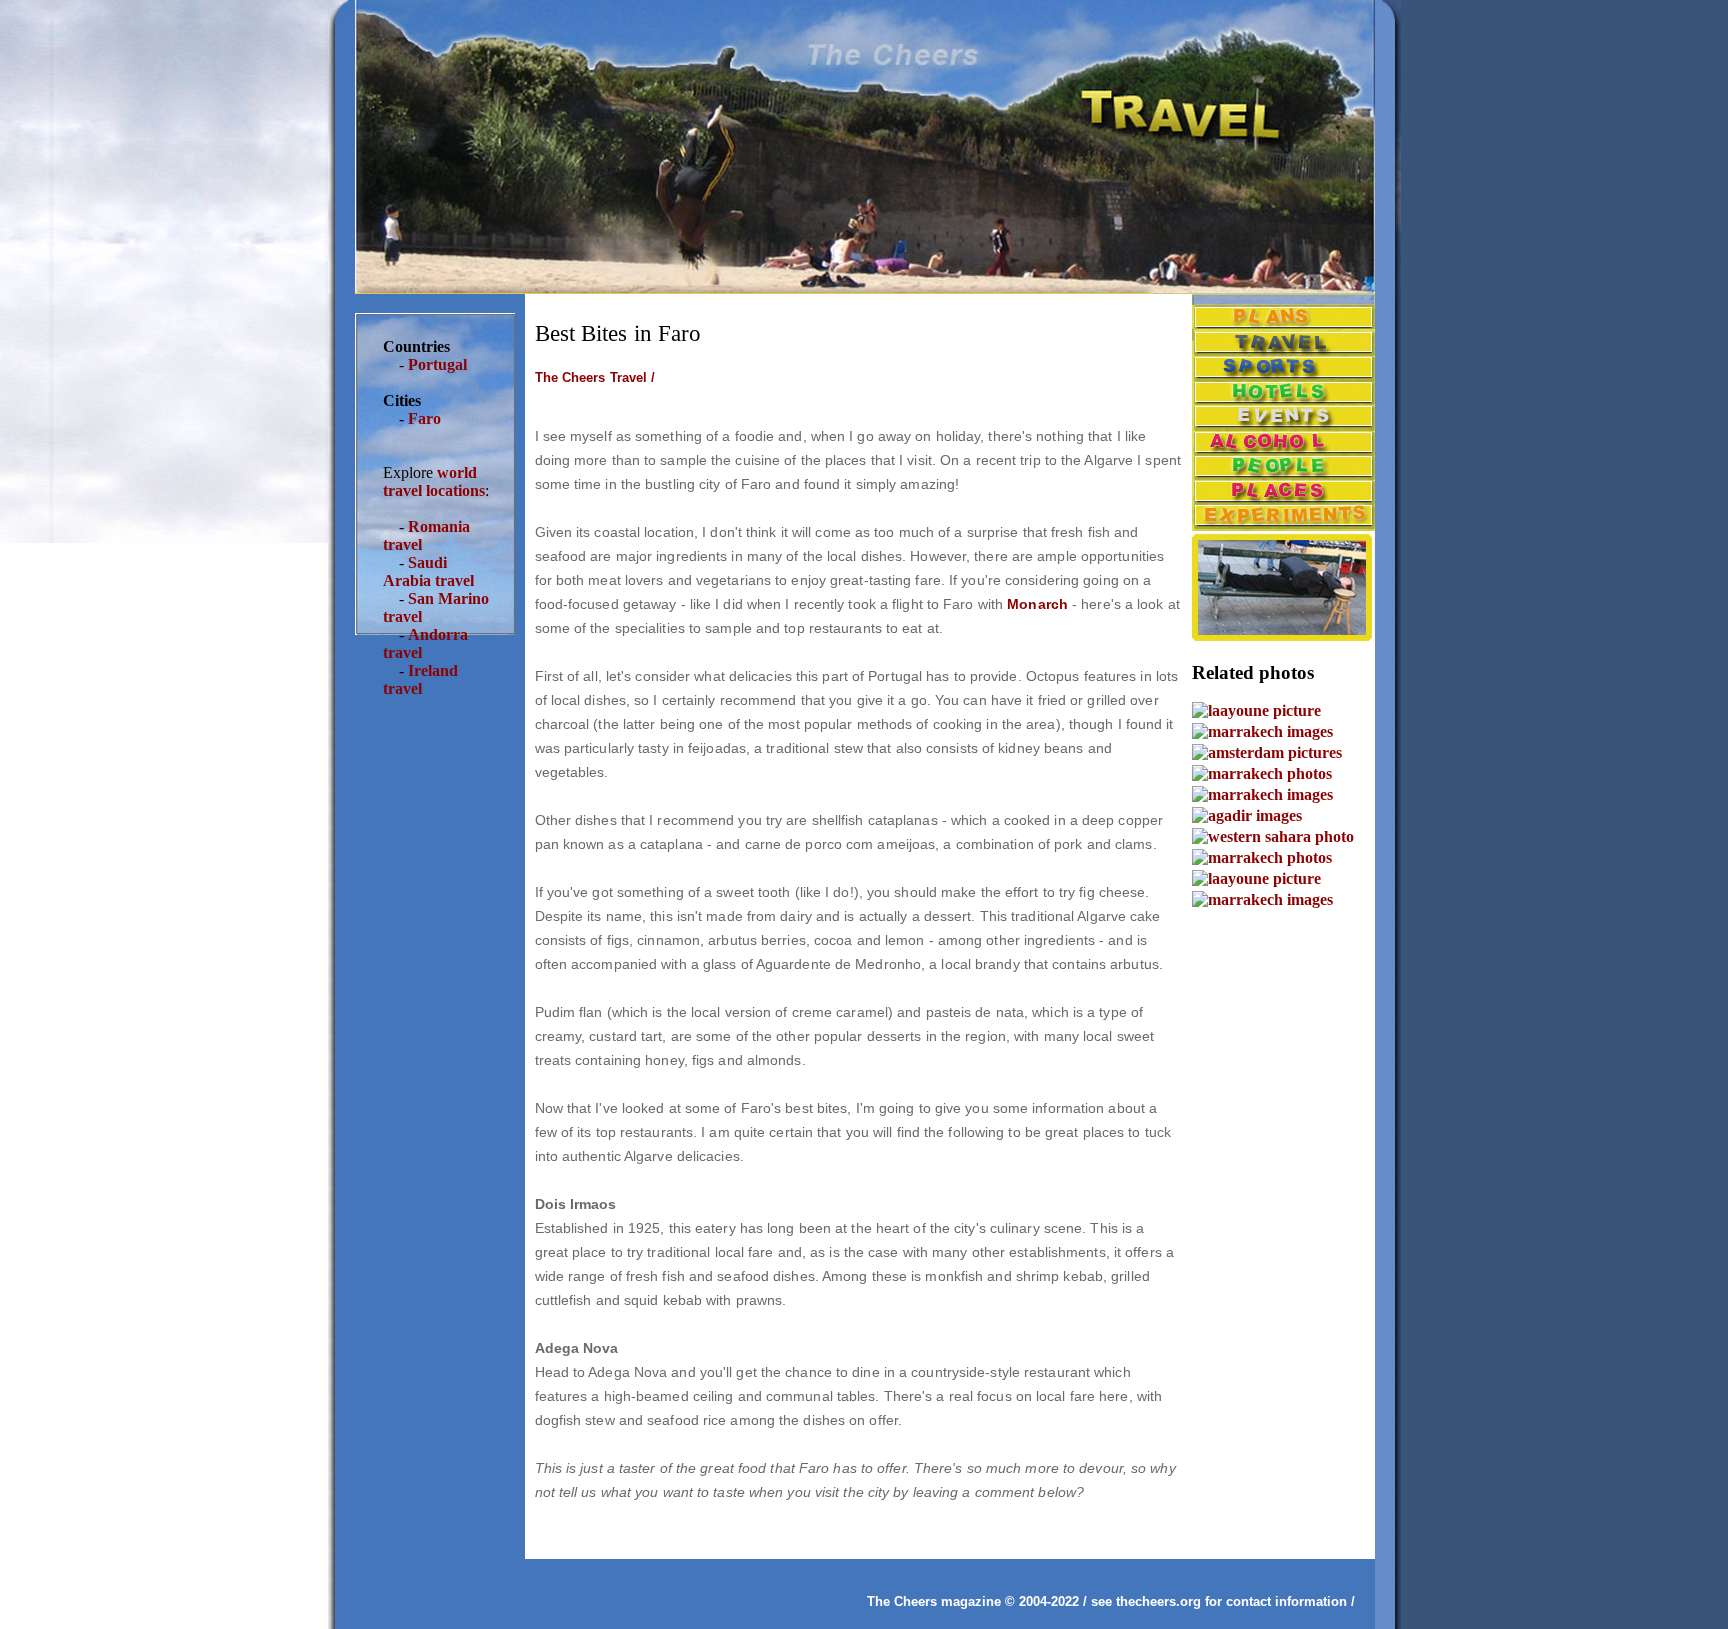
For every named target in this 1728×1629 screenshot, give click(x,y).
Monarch (1037, 604)
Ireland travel (420, 679)
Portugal (437, 364)
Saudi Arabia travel (428, 571)
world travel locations (434, 481)
